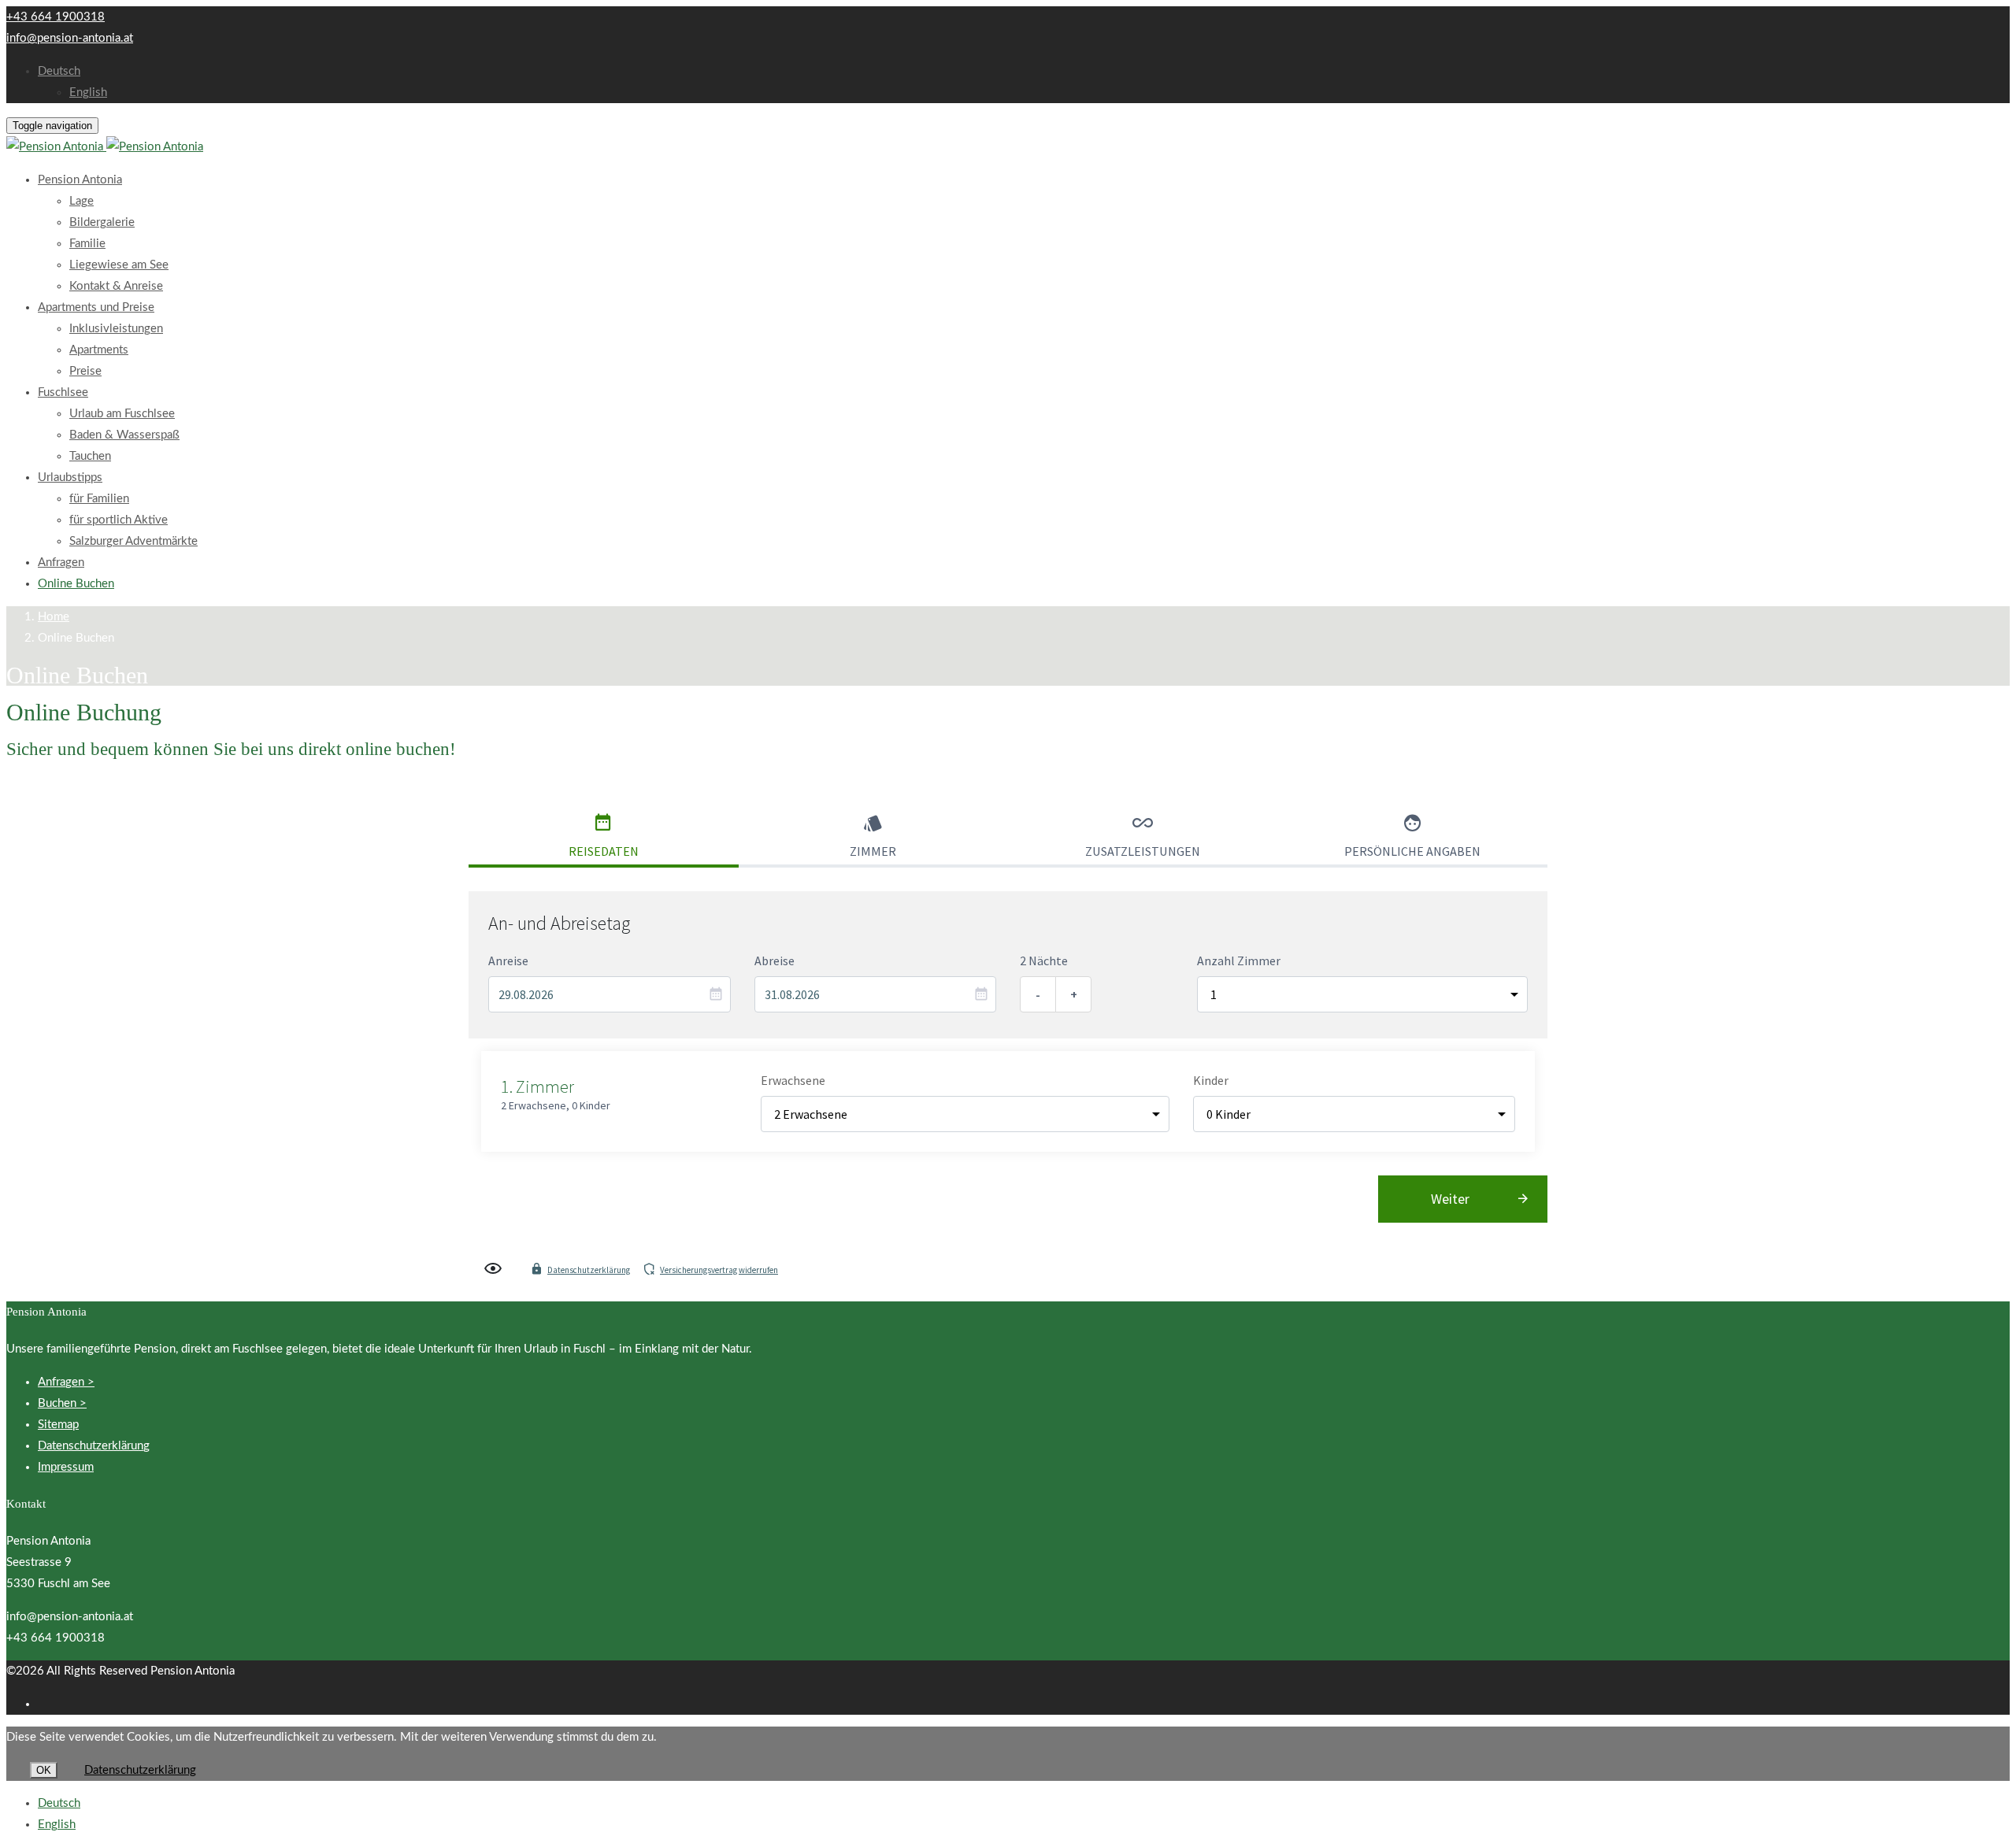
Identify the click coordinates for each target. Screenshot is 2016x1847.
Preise (85, 371)
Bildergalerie (102, 222)
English (88, 93)
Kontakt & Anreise (116, 286)
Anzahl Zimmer (1239, 961)
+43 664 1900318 (56, 17)
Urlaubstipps (70, 477)
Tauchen (90, 456)
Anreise (508, 961)
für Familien (99, 499)
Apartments (99, 350)
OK (44, 1770)
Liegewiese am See (119, 265)
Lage (82, 201)
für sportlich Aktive (119, 520)
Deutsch (59, 71)
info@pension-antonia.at (70, 38)
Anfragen (61, 563)
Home (54, 617)
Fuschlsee (63, 392)
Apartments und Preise (96, 307)
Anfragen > (66, 1382)
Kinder (1211, 1080)
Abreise (775, 961)
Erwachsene (793, 1080)
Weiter (1450, 1199)
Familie (87, 244)
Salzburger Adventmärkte (133, 541)
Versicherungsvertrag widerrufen (719, 1270)
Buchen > (62, 1403)
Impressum (66, 1467)
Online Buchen (76, 584)
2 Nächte (1044, 961)
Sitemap (58, 1425)
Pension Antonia (80, 180)
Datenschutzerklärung (589, 1270)
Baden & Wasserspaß (124, 435)
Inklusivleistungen (116, 329)
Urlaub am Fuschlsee (122, 414)
